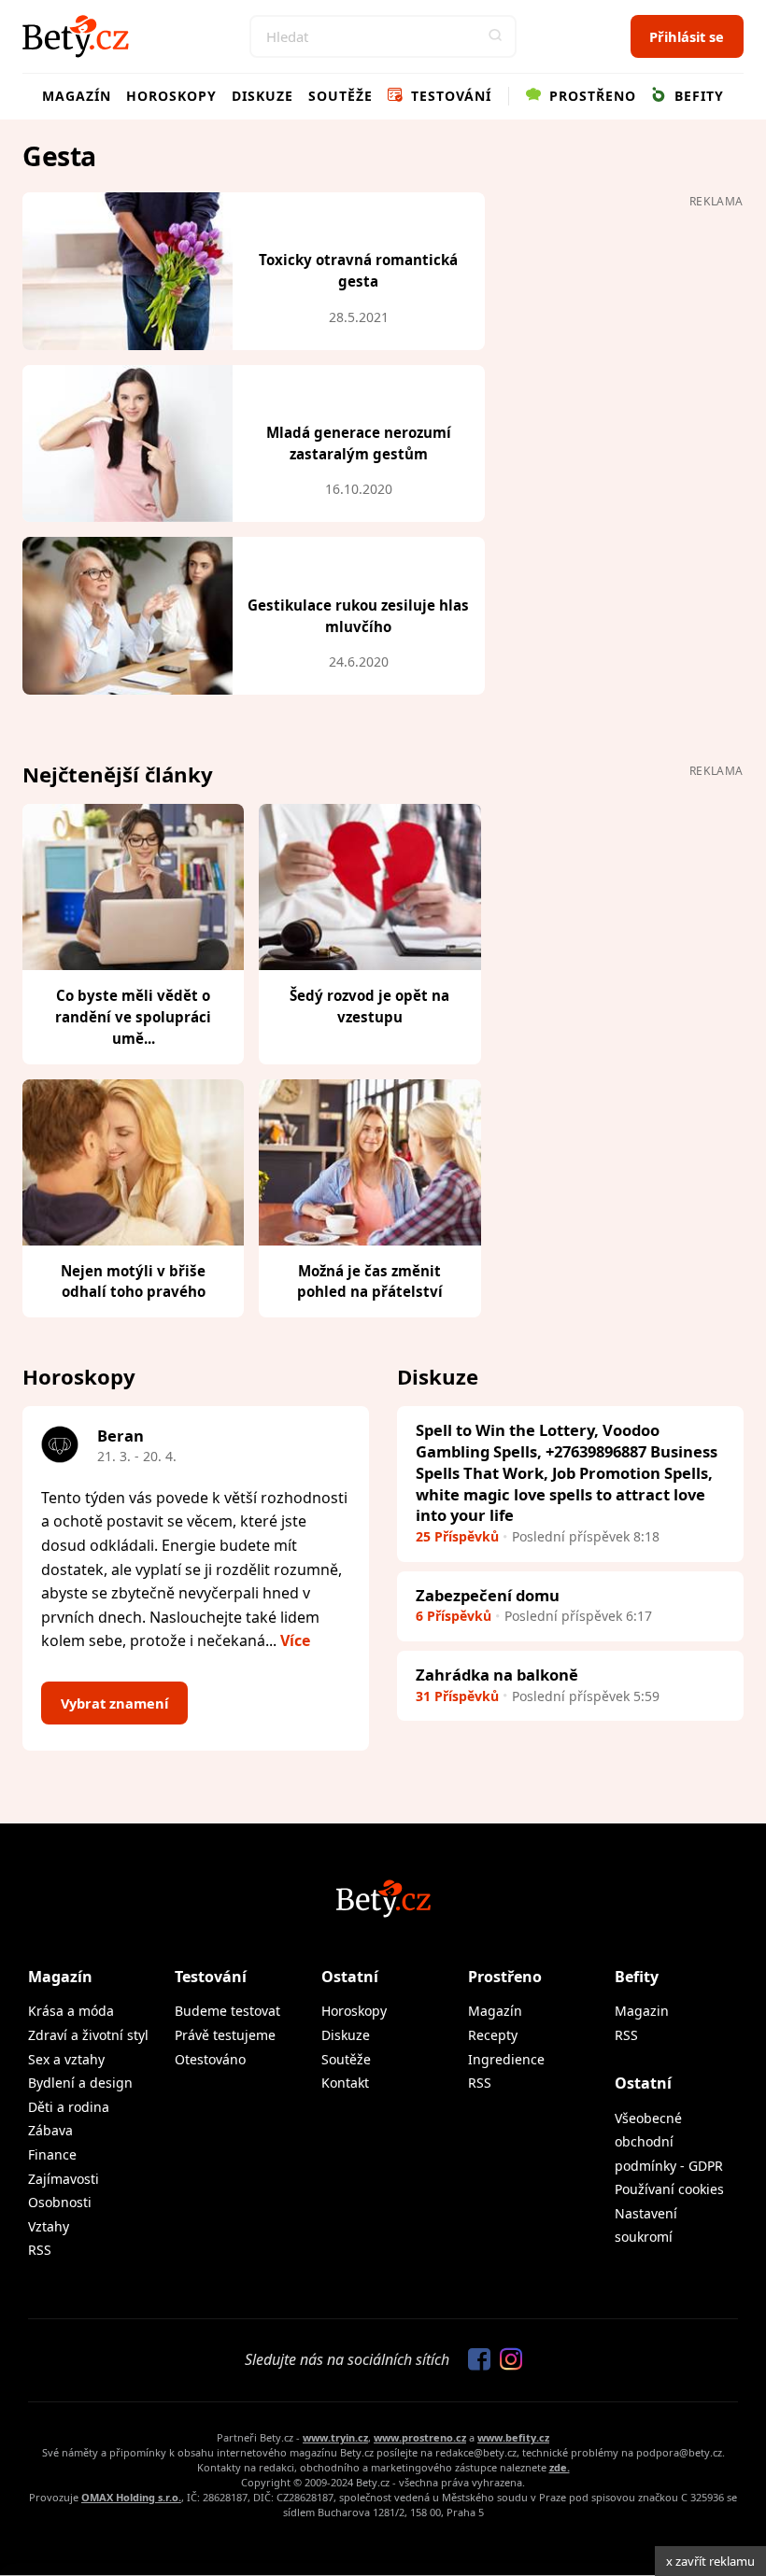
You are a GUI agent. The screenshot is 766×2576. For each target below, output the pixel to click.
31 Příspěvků (457, 1696)
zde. (560, 2467)
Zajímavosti (64, 2179)
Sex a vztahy (66, 2059)
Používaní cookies (669, 2189)
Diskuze (262, 96)
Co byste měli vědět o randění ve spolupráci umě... (133, 1017)
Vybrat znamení (114, 1703)
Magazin (642, 2011)
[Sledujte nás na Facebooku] (475, 2360)
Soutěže (340, 96)
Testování (449, 96)
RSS (40, 2250)
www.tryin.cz (335, 2437)
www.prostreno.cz (420, 2437)
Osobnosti (60, 2202)
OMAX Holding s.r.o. (131, 2497)
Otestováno (210, 2059)
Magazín (77, 96)
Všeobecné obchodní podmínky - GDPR (669, 2142)
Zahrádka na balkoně (497, 1675)
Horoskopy (171, 96)
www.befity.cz (513, 2437)
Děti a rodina (69, 2107)
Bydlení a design (80, 2083)
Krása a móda (71, 2011)
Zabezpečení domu (488, 1595)
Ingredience (506, 2059)
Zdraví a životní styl (88, 2035)
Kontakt (345, 2083)
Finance (52, 2154)
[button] (495, 36)
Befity (697, 96)
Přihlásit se (687, 36)
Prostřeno (590, 96)
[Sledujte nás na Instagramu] (506, 2360)
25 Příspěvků (457, 1536)
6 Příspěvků (454, 1616)
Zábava (50, 2130)
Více (295, 1640)
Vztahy (49, 2226)
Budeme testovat (227, 2011)
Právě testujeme (225, 2035)
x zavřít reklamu (710, 2561)
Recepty (493, 2035)
